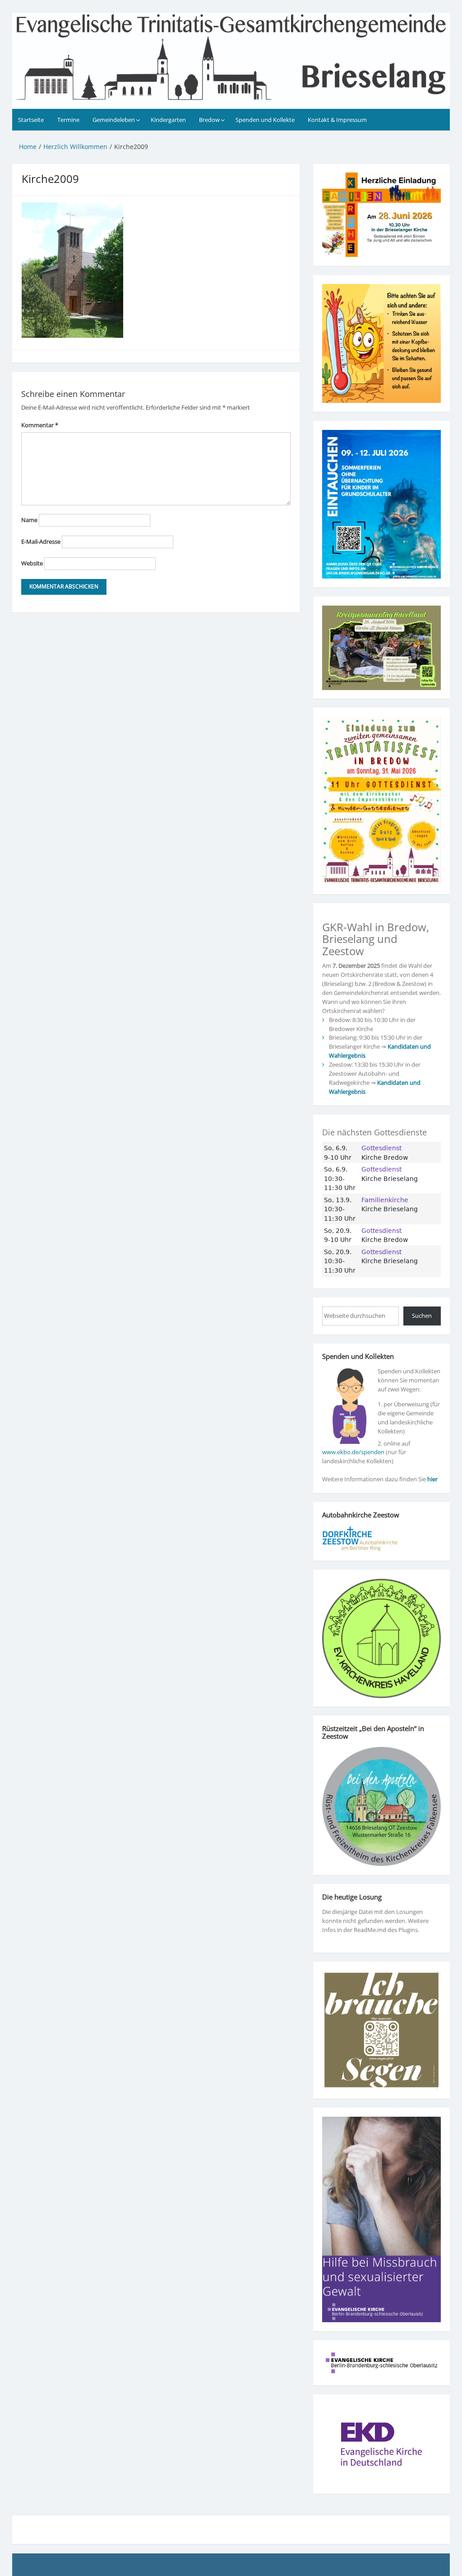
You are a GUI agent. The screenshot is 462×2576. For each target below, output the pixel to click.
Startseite (31, 120)
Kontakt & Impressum (337, 120)
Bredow (209, 120)
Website (32, 563)
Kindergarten (168, 120)
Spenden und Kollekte (265, 120)
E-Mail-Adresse (41, 541)
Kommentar (40, 425)
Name (29, 520)
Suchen (422, 1316)
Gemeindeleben (114, 120)
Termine (68, 120)
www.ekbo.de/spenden (353, 1452)
